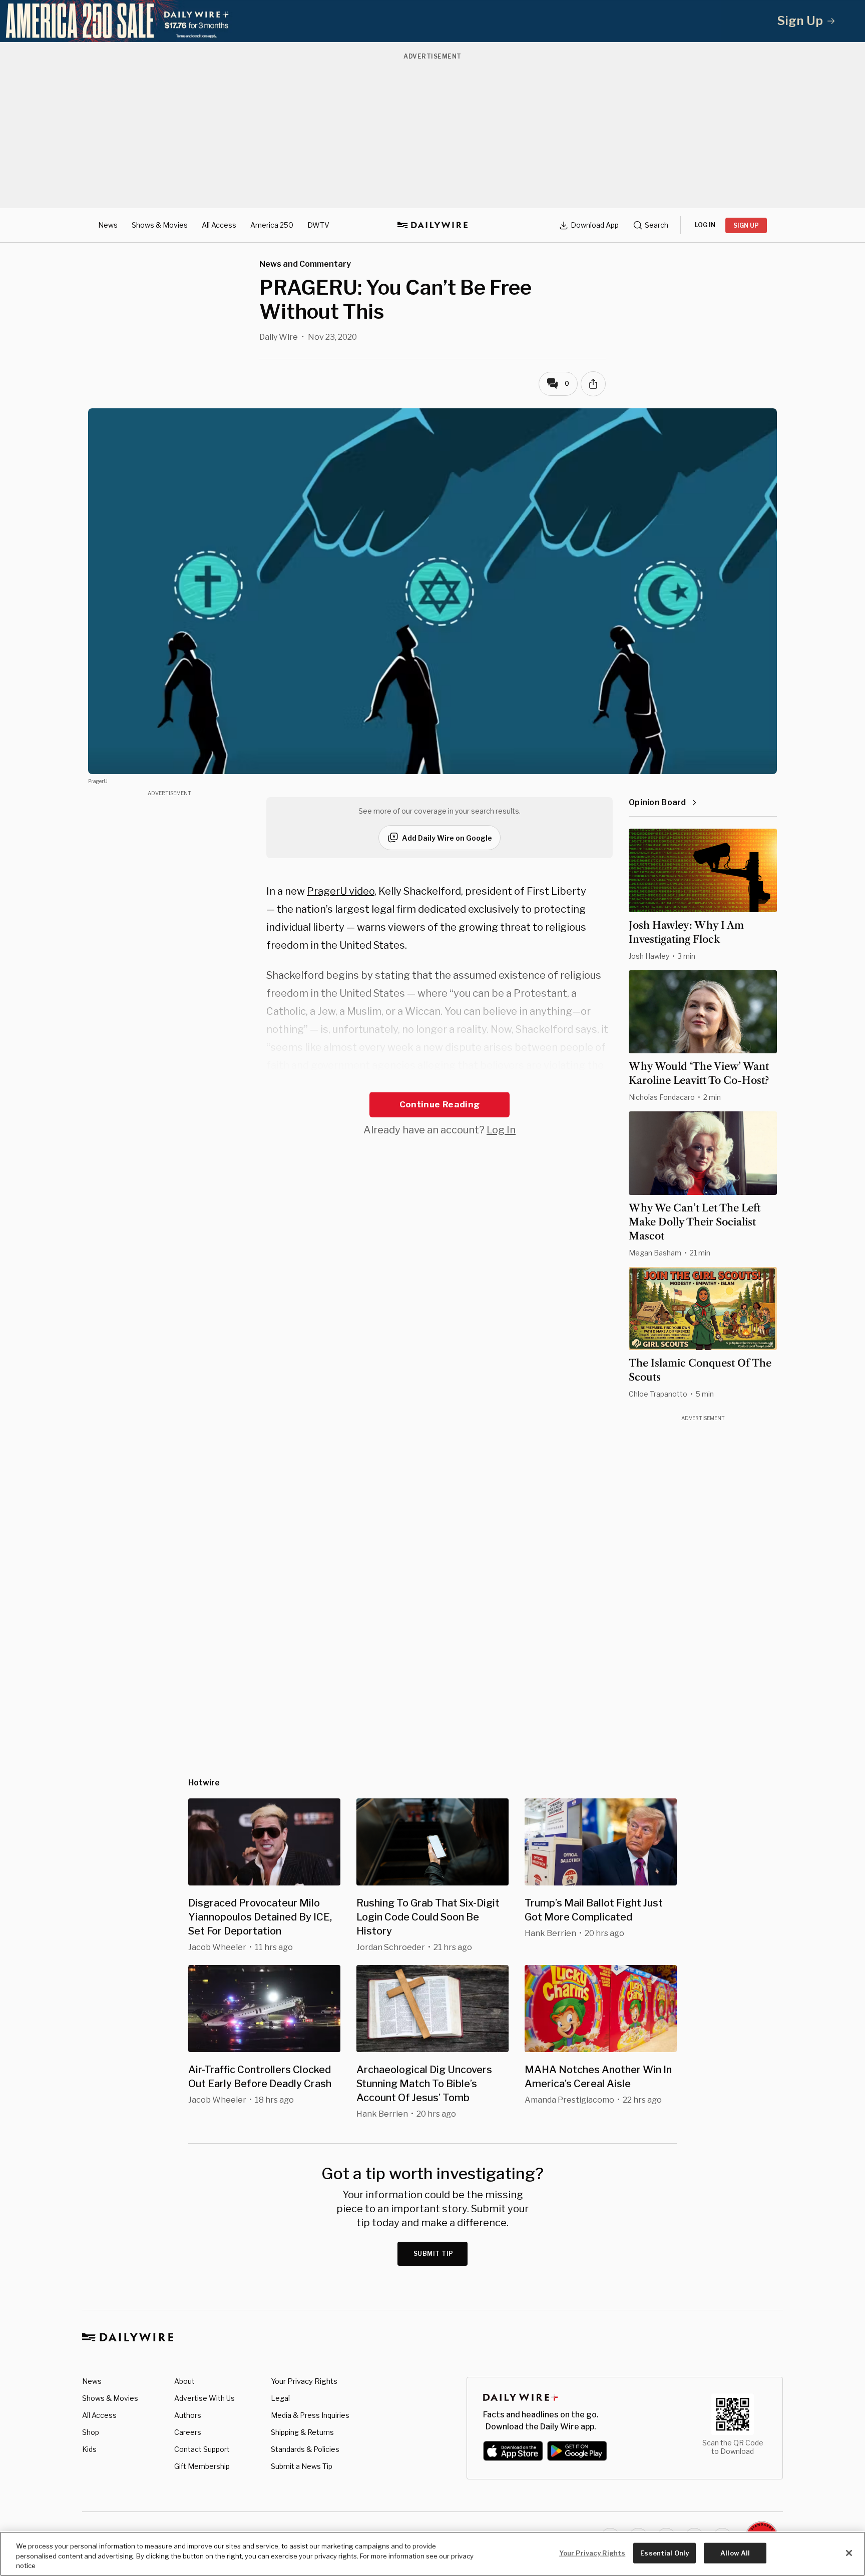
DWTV (318, 225)
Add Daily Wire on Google (447, 838)
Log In (501, 1130)
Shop (91, 2432)
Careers (188, 2432)
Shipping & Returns (302, 2432)
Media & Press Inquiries (310, 2415)
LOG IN (705, 225)
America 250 (272, 225)
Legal (280, 2398)
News (108, 225)
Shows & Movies (160, 225)
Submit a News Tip (302, 2466)
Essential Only (665, 2552)
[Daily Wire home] (432, 225)
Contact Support (202, 2449)
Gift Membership (202, 2466)
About (184, 2381)
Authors (188, 2415)
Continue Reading (440, 1104)
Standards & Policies (305, 2449)
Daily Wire (279, 337)
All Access (219, 225)
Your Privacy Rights (304, 2381)
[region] (432, 2554)
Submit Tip (434, 2253)
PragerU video (341, 891)
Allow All (735, 2552)
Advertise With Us (204, 2398)
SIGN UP (746, 225)
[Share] (593, 384)
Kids (89, 2449)
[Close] (849, 2553)
